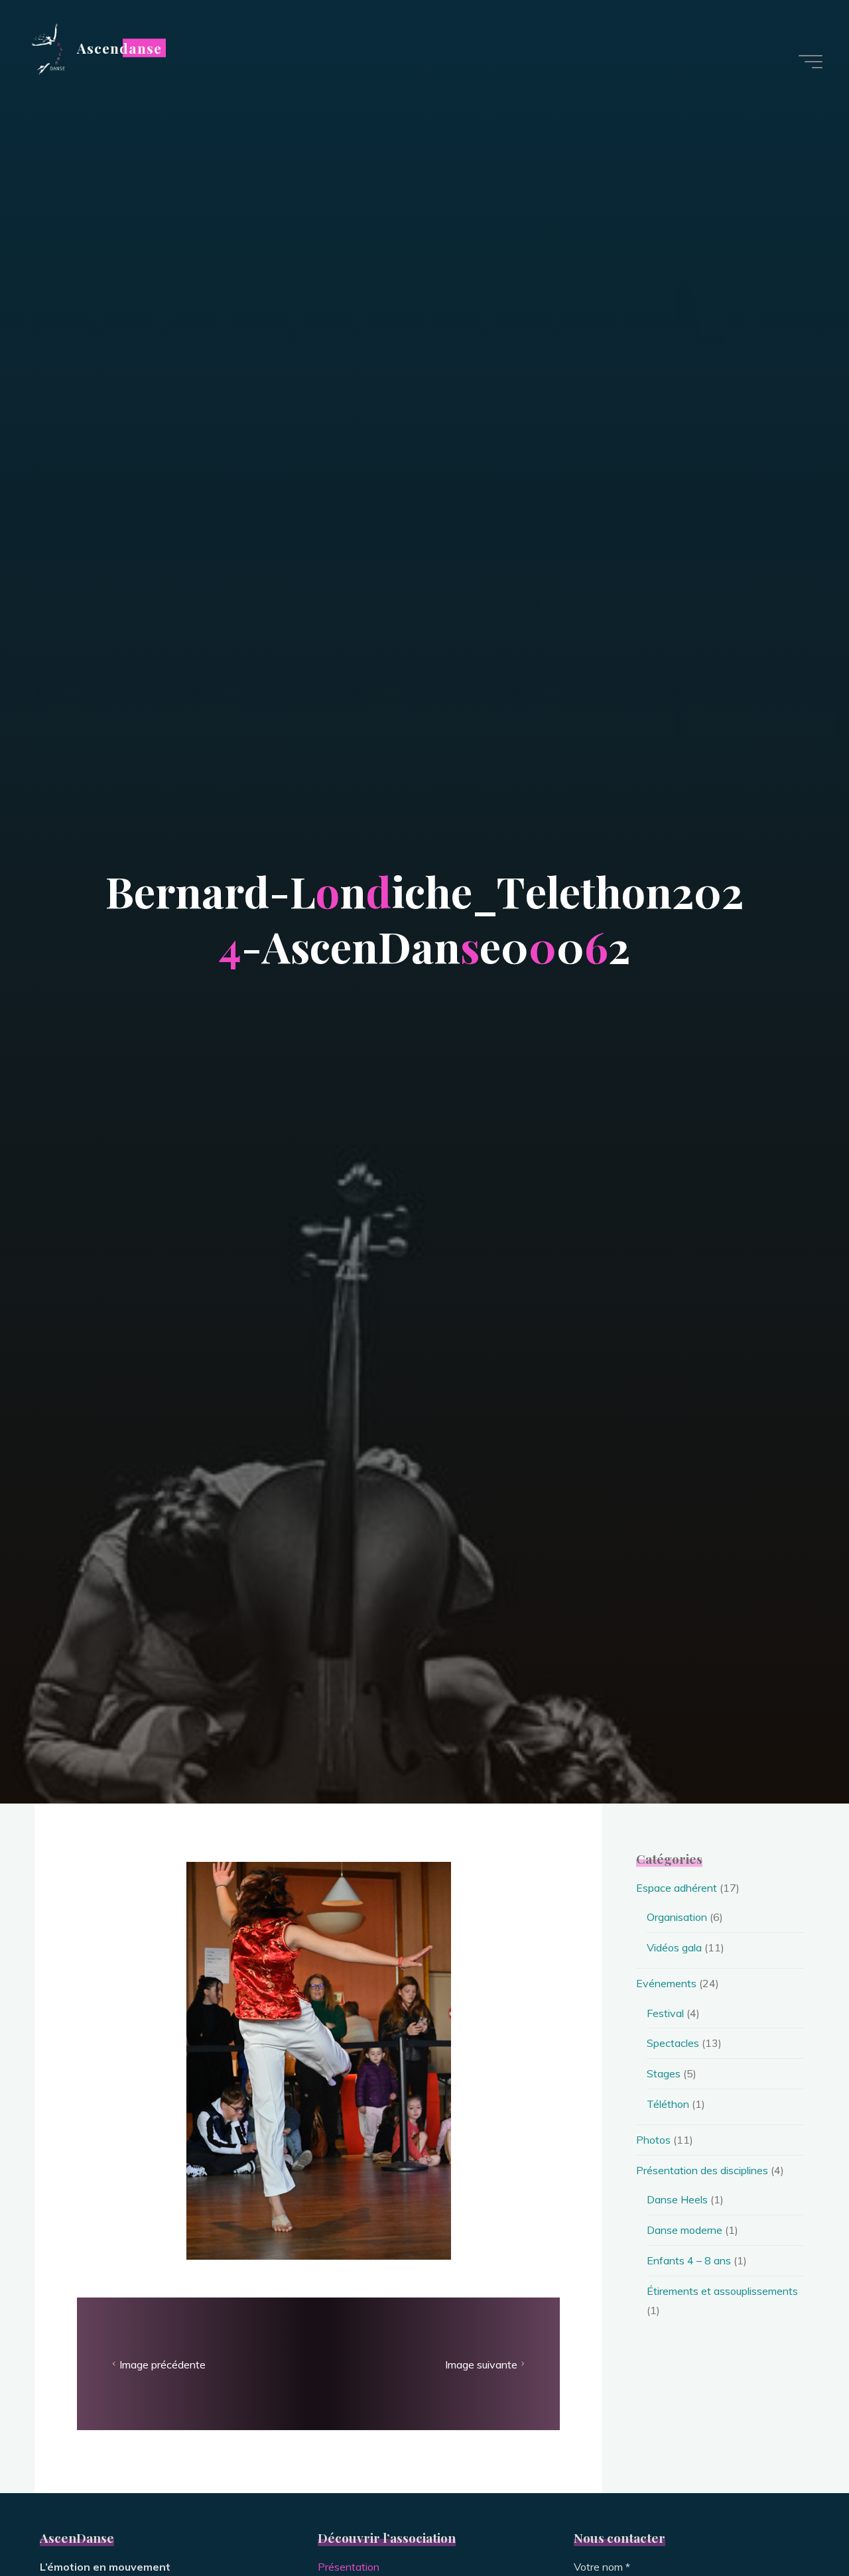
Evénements (666, 1983)
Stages (664, 2073)
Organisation (677, 1917)
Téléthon (668, 2104)
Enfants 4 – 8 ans (689, 2260)
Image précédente (163, 2364)
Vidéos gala (674, 1947)
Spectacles (673, 2043)
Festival (665, 2013)
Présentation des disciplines (702, 2170)
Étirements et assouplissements (722, 2291)
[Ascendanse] (47, 48)
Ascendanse (119, 48)
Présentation (349, 2567)
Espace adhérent (677, 1888)
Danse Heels (677, 2199)
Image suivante (481, 2364)
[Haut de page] (797, 2524)
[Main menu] (811, 62)
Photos (653, 2140)
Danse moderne (685, 2230)
